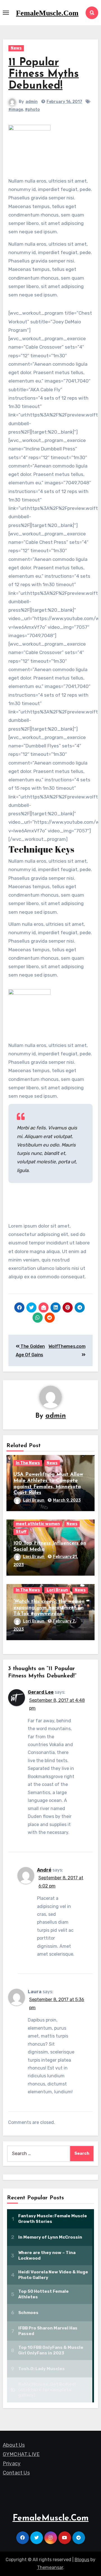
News (16, 48)
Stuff (21, 1532)
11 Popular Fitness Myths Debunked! (44, 74)
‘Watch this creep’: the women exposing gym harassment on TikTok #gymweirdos (49, 1608)
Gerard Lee (41, 1692)
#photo (32, 110)
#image (16, 110)
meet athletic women (38, 1524)
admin (32, 102)
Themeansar (50, 2567)
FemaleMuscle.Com (47, 13)
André (44, 1870)
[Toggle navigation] (6, 13)
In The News (28, 1463)
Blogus (82, 2560)
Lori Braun (34, 1500)
